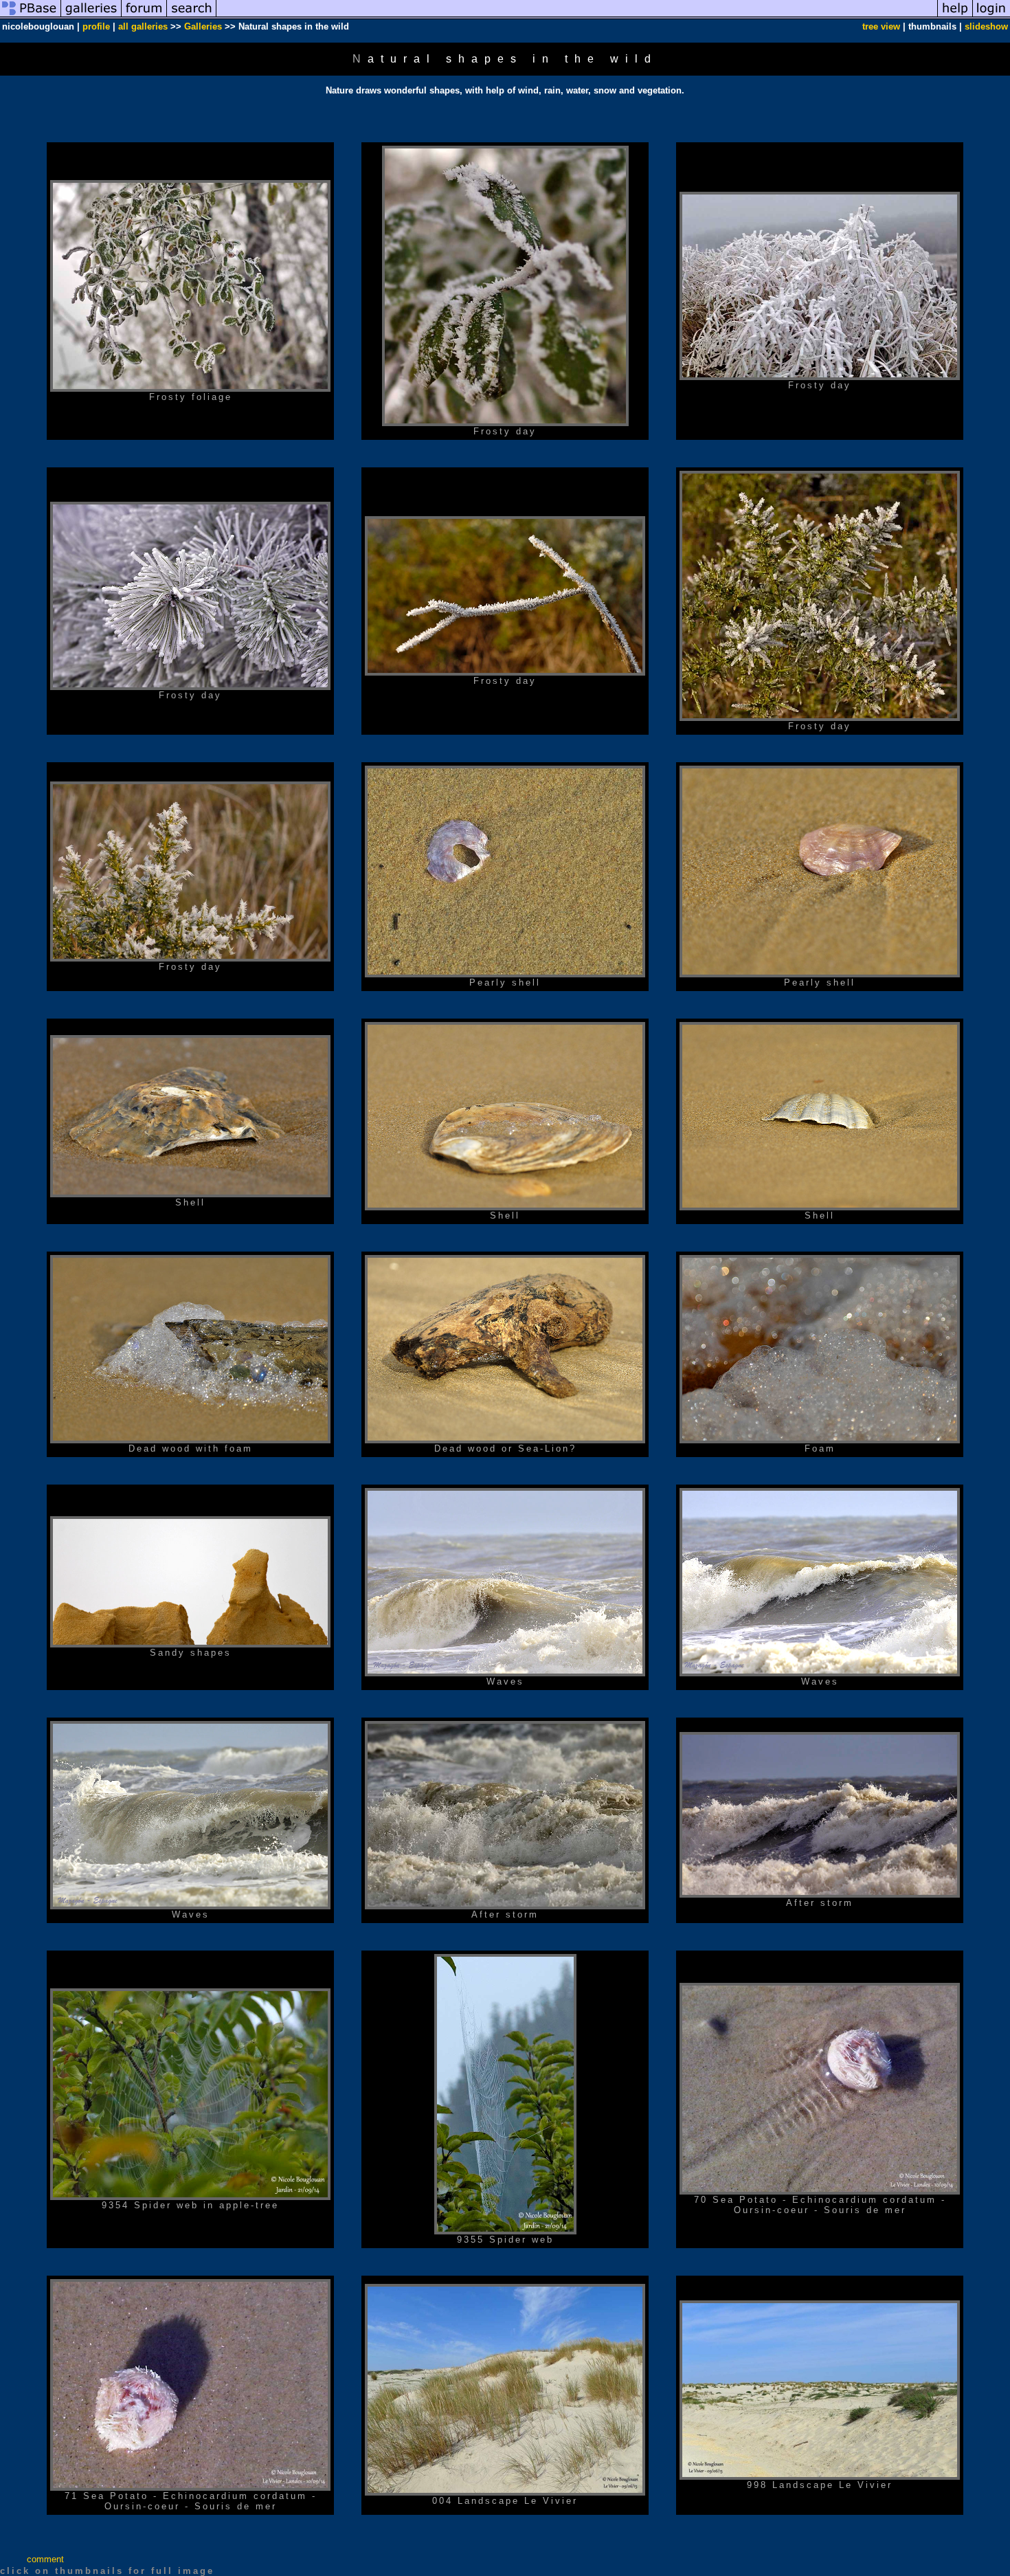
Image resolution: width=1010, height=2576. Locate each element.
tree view (881, 26)
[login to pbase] (991, 16)
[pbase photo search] (192, 16)
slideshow (986, 26)
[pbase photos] (31, 16)
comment (45, 2559)
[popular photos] (577, 16)
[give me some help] (955, 16)
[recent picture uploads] (91, 16)
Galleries (203, 26)
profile (96, 26)
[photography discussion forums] (144, 16)
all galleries (143, 26)
